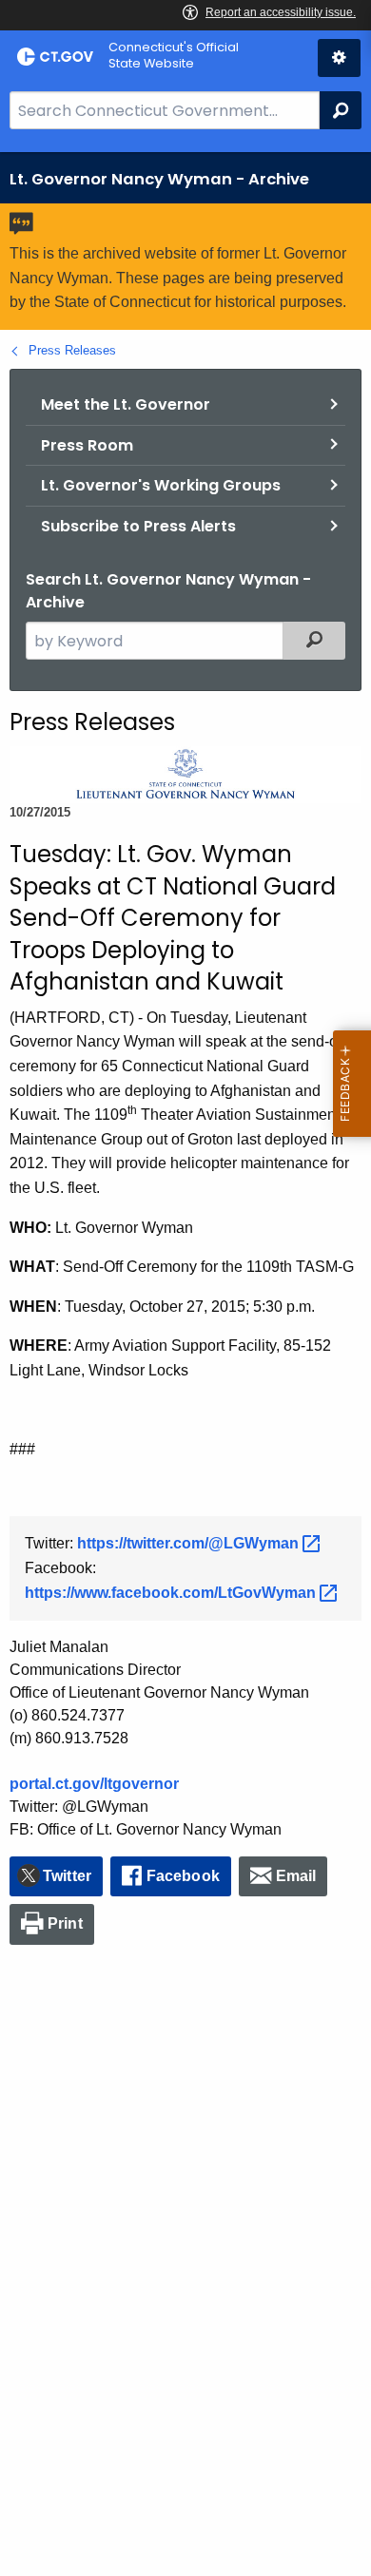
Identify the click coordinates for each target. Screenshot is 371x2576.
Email (296, 1876)
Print (65, 1923)
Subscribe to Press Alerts (138, 526)
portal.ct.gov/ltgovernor (94, 1784)
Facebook (183, 1876)
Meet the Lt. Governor (126, 404)
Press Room (87, 445)
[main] (185, 1364)
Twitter (67, 1876)
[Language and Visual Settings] (339, 58)
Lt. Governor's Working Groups (161, 485)
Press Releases (72, 350)
